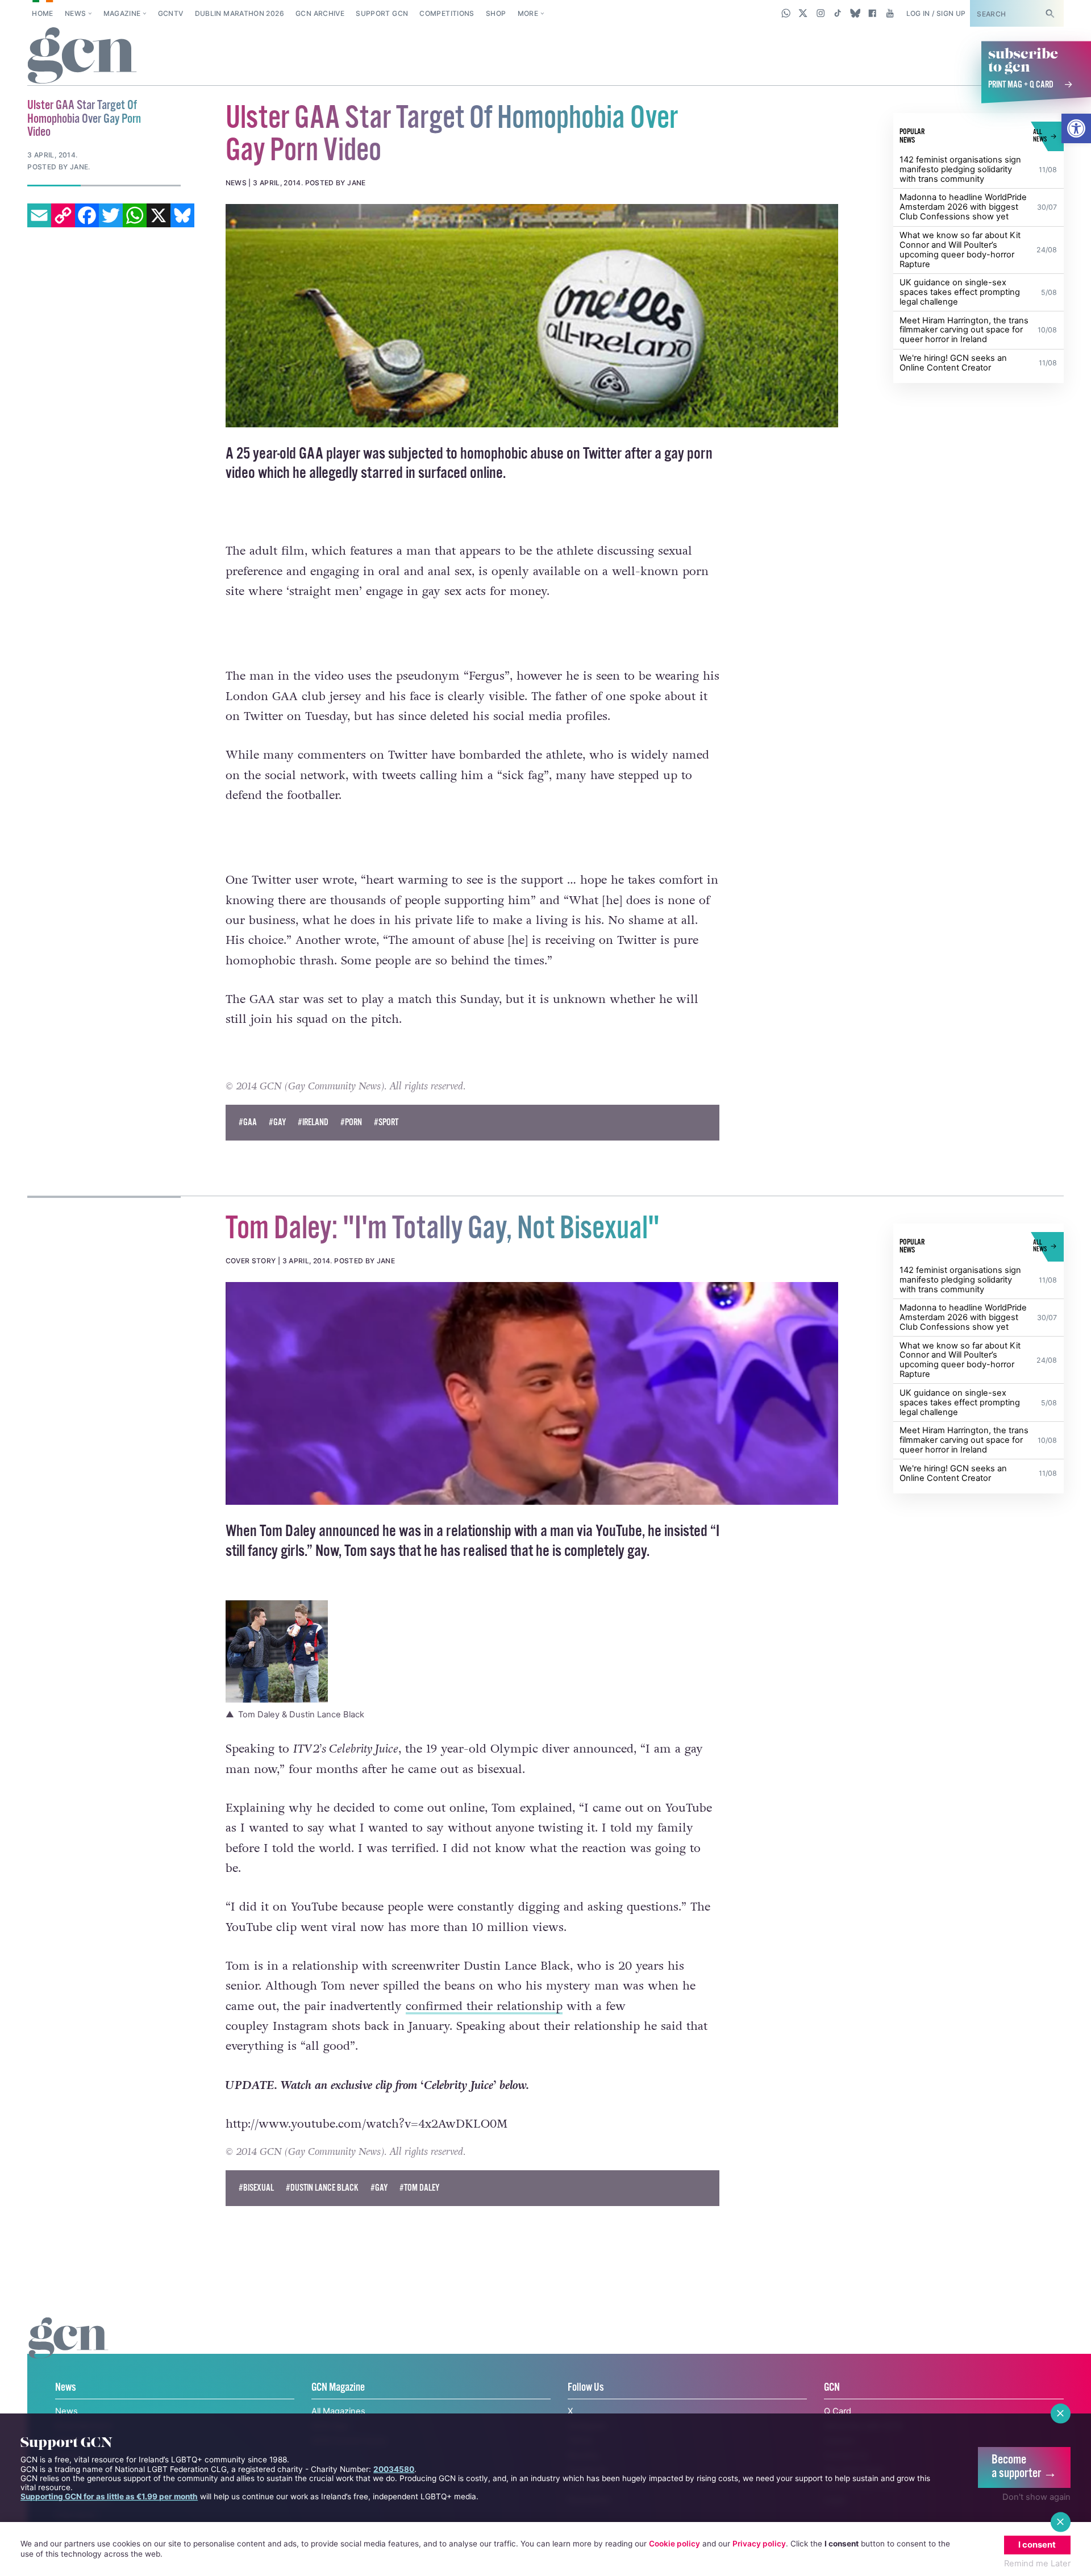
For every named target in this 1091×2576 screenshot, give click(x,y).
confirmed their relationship (484, 2006)
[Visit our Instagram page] (821, 13)
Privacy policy (759, 2544)
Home (42, 13)
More (528, 13)
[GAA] (532, 315)
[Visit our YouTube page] (890, 13)
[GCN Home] (82, 56)
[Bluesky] (182, 215)
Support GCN (382, 13)
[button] (1076, 128)
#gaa (248, 1123)
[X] (159, 215)
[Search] (1050, 13)
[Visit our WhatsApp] (786, 13)
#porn (351, 1123)
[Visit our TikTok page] (838, 13)
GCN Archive (320, 13)
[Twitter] (111, 215)
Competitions (447, 13)
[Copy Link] (63, 215)
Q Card (838, 2411)
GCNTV (171, 13)
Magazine (122, 13)
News (75, 13)
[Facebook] (87, 215)
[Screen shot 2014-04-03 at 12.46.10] (532, 1393)
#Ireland (313, 1123)
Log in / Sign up (936, 13)
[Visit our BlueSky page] (855, 13)
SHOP (496, 13)
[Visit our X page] (803, 13)
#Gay (277, 1123)
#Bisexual (256, 2188)
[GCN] (68, 2350)
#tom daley (419, 2188)
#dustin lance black (322, 2188)
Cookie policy (674, 2544)
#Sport (386, 1123)
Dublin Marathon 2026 (240, 13)
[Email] (39, 215)
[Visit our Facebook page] (873, 13)
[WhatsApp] (135, 215)
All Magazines (338, 2411)
